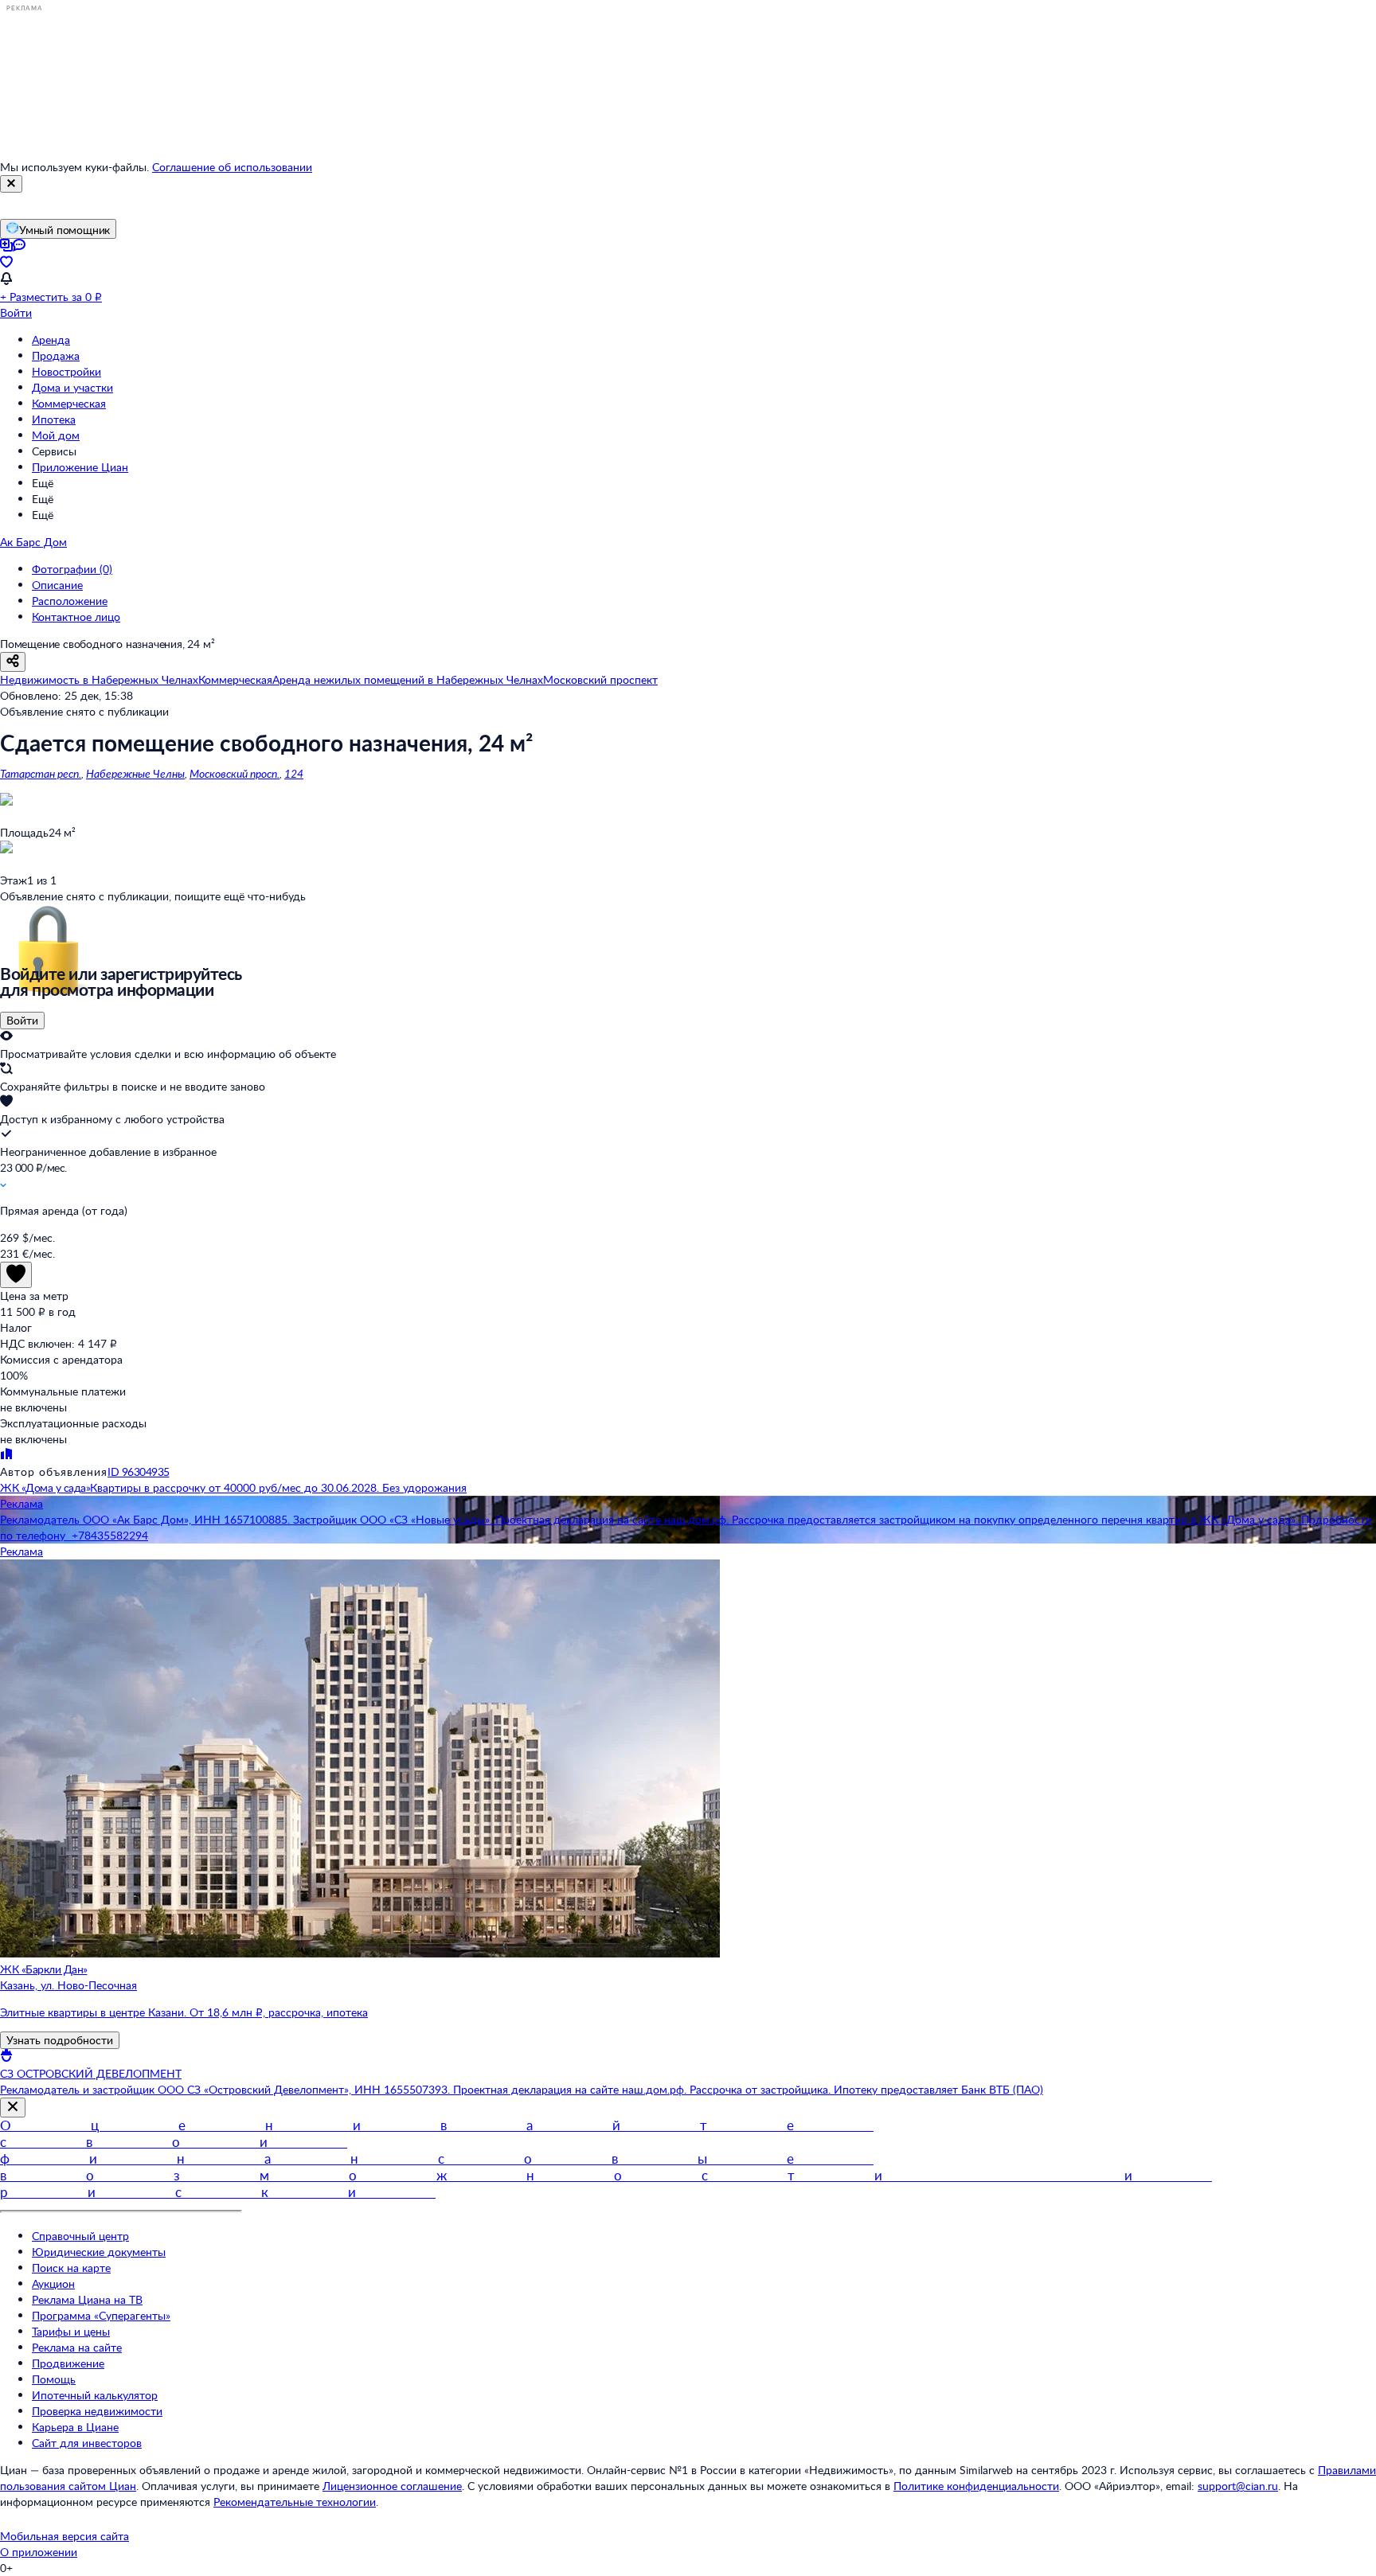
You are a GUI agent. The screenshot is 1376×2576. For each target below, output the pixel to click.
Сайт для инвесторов (87, 2443)
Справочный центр (80, 2236)
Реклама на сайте (77, 2347)
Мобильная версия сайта (64, 2536)
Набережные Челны (135, 773)
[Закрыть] (11, 184)
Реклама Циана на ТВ (87, 2299)
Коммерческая (69, 403)
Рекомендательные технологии (295, 2502)
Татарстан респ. (41, 773)
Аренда (51, 340)
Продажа (56, 355)
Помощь (54, 2379)
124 (294, 773)
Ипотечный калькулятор (95, 2395)
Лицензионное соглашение (392, 2486)
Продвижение (68, 2363)
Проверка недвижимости (97, 2411)
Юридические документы (99, 2252)
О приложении (39, 2552)
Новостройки (66, 371)
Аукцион (53, 2283)
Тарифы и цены (71, 2331)
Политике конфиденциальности (976, 2486)
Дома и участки (72, 387)
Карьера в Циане (75, 2427)
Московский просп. (235, 773)
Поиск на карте (71, 2268)
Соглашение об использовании (232, 167)
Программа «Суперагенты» (101, 2315)
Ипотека (54, 419)
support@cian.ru (1238, 2486)
